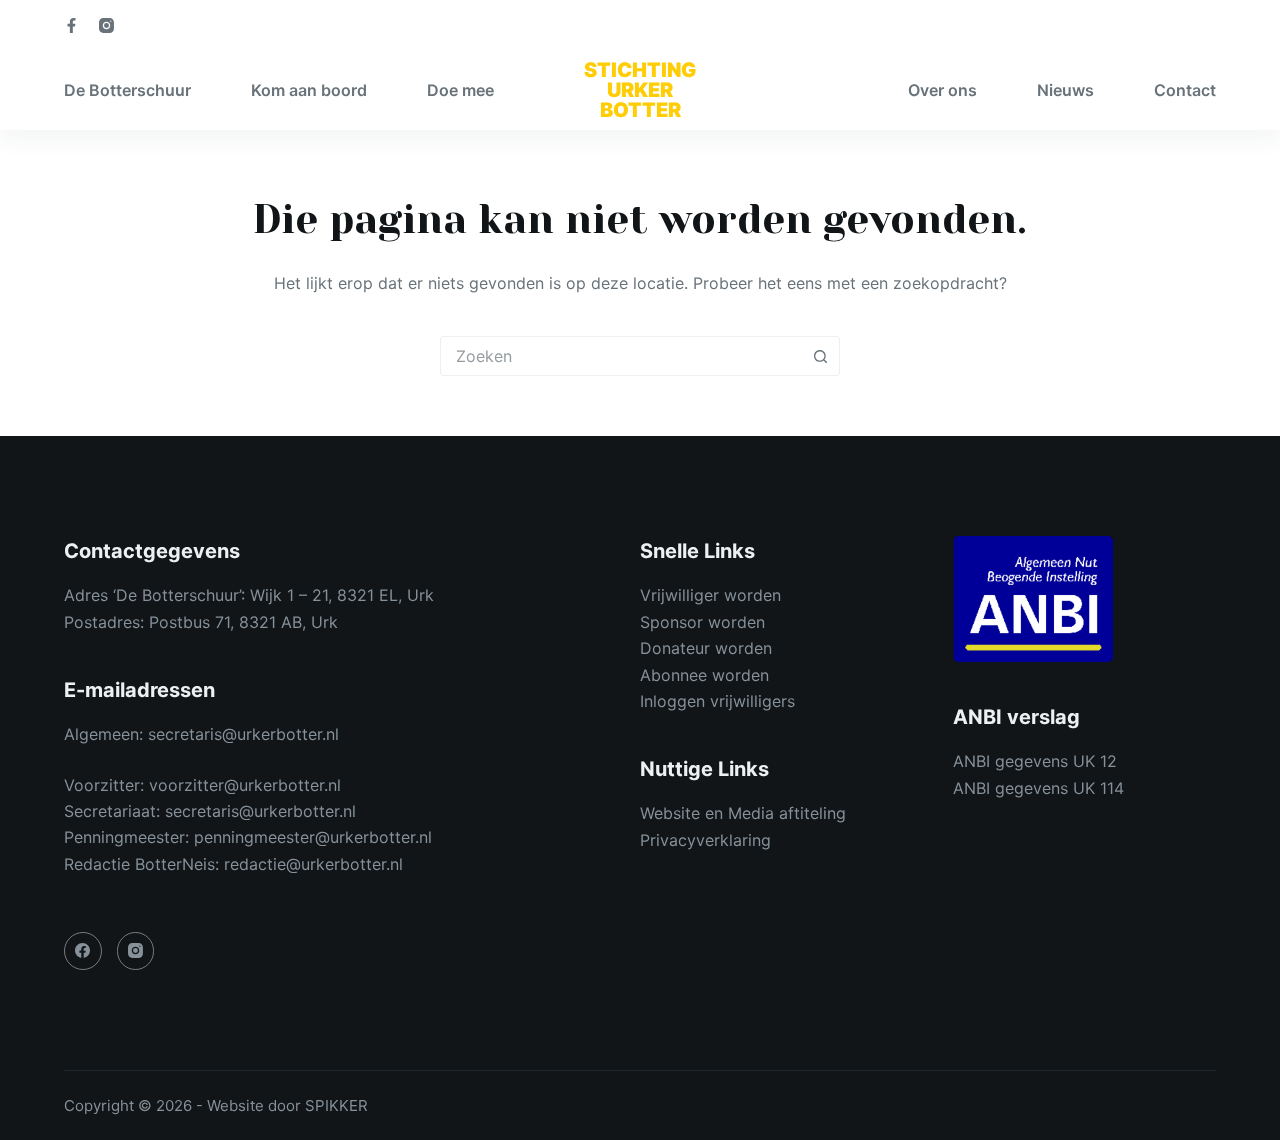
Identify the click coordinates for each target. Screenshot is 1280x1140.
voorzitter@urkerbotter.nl (245, 785)
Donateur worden (706, 648)
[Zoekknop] (820, 356)
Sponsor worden (702, 622)
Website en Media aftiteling (743, 813)
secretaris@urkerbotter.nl (243, 734)
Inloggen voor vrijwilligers (1137, 25)
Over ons (942, 90)
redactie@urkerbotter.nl (313, 864)
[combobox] (621, 356)
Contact (1185, 90)
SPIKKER (336, 1105)
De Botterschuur (127, 90)
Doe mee (460, 90)
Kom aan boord (309, 90)
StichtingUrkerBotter (640, 90)
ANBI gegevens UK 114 (1038, 788)
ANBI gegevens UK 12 (1035, 761)
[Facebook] (71, 25)
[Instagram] (106, 25)
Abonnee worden (704, 675)
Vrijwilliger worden (710, 595)
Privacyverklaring (705, 840)
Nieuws (1065, 90)
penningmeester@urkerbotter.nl (313, 837)
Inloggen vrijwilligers (717, 701)
